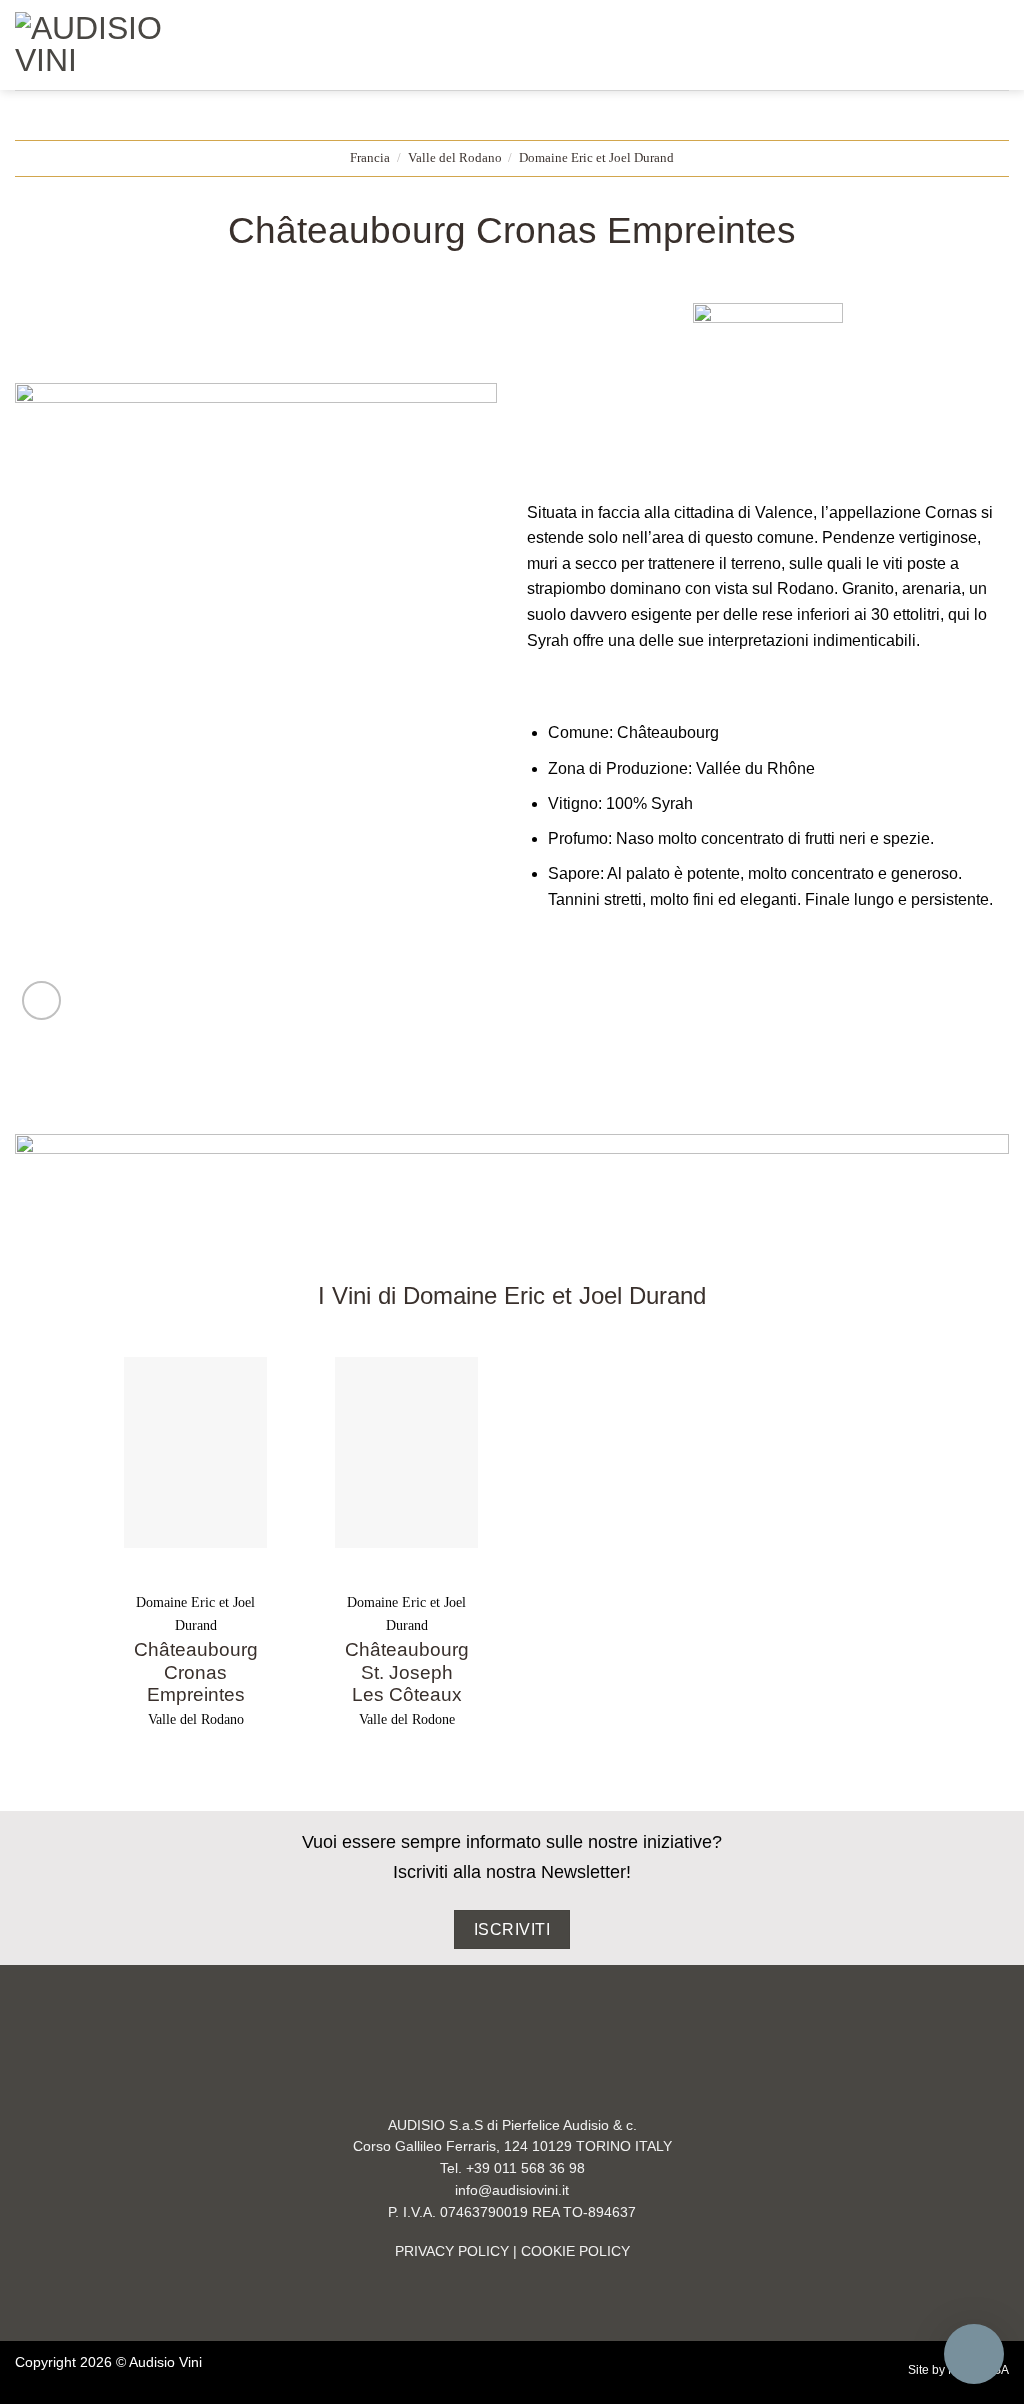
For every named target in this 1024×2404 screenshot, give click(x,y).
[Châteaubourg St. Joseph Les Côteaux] (406, 1452)
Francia (370, 158)
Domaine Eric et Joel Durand (596, 158)
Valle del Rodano (455, 158)
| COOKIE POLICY (569, 2251)
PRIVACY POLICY (452, 2251)
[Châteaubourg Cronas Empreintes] (195, 1452)
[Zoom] (41, 1000)
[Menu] (223, 45)
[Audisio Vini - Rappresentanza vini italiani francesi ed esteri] (98, 45)
